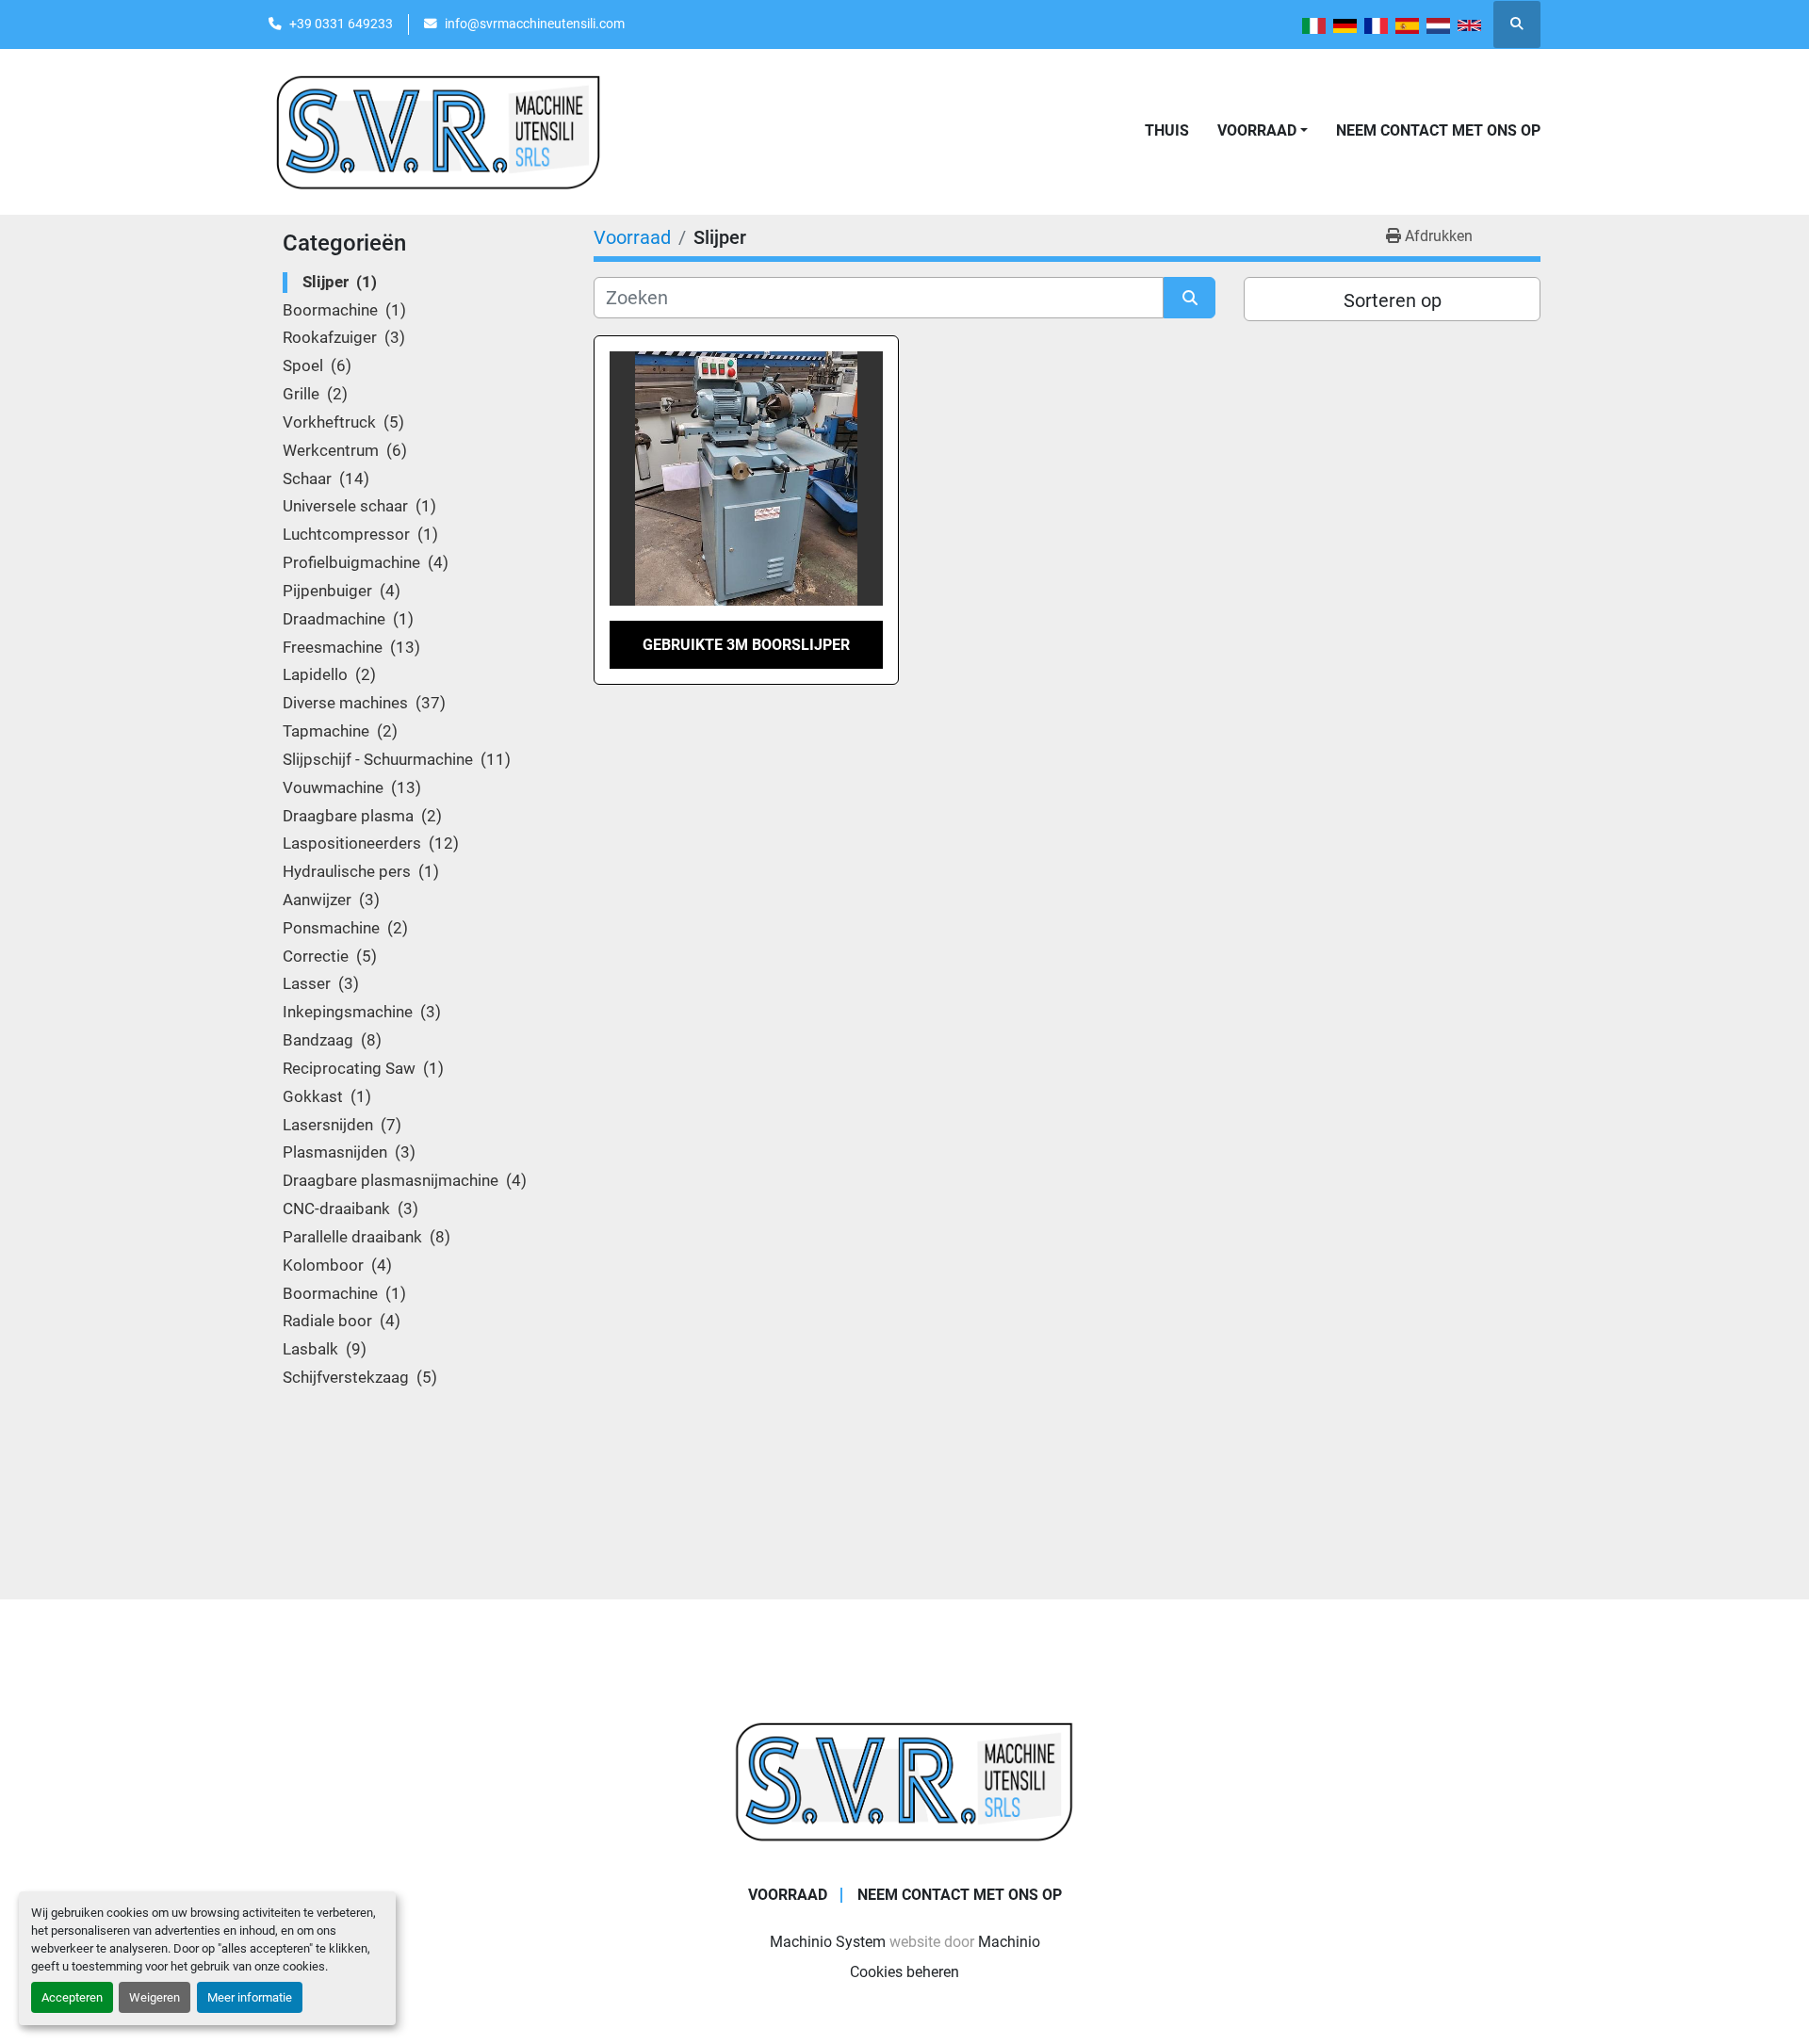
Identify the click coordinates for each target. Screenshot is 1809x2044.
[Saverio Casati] (904, 1780)
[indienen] (1190, 298)
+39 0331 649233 (341, 24)
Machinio (1009, 1942)
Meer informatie (250, 1997)
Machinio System (828, 1942)
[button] (1263, 131)
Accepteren (72, 1997)
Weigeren (155, 1997)
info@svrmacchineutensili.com (535, 24)
